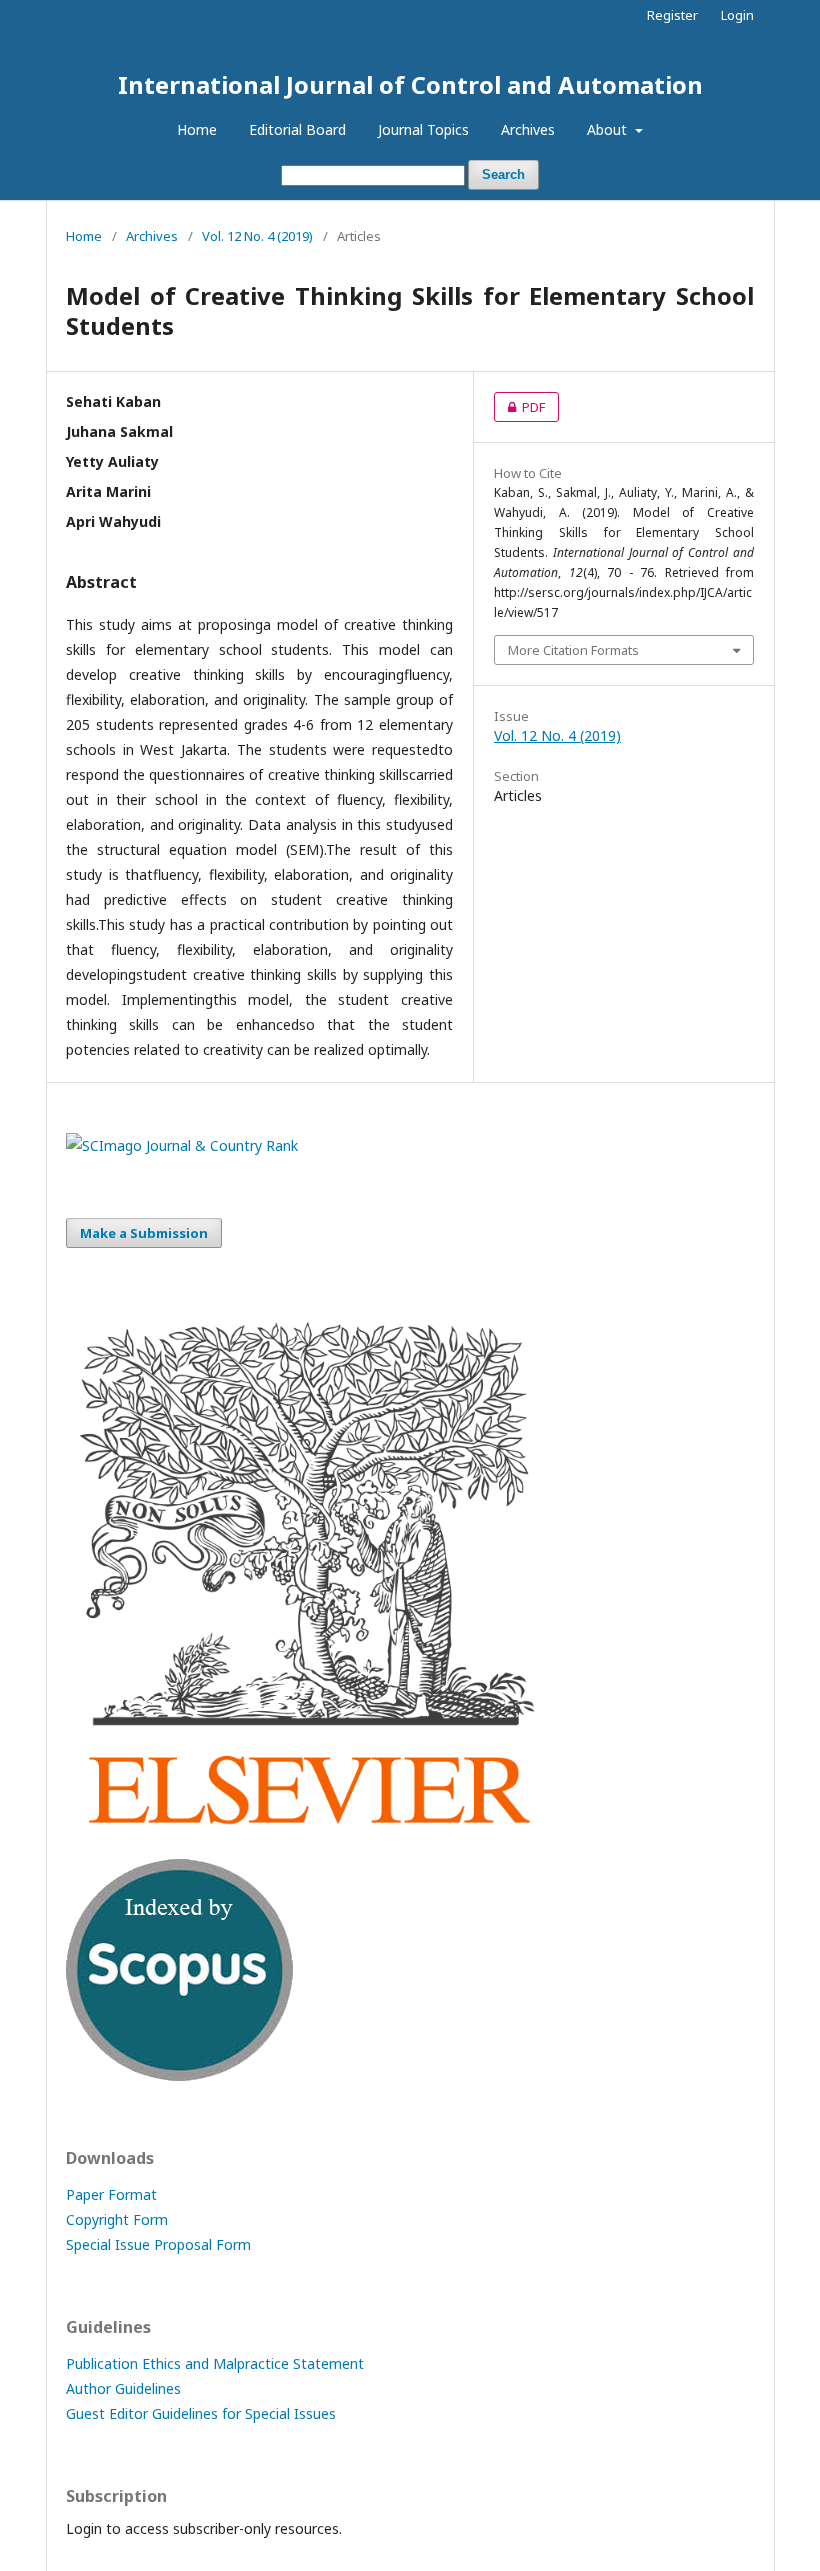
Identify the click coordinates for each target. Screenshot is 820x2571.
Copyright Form (117, 2219)
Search (503, 174)
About (609, 129)
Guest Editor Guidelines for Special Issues (201, 2413)
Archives (528, 129)
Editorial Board (297, 129)
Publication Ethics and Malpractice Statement (215, 2363)
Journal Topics (423, 129)
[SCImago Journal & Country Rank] (182, 1145)
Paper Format (111, 2194)
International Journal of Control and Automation (410, 84)
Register (672, 15)
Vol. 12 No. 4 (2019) (257, 236)
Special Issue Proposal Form (158, 2244)
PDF (519, 407)
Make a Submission (144, 1233)
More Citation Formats (573, 650)
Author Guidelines (123, 2388)
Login (737, 15)
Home (197, 129)
